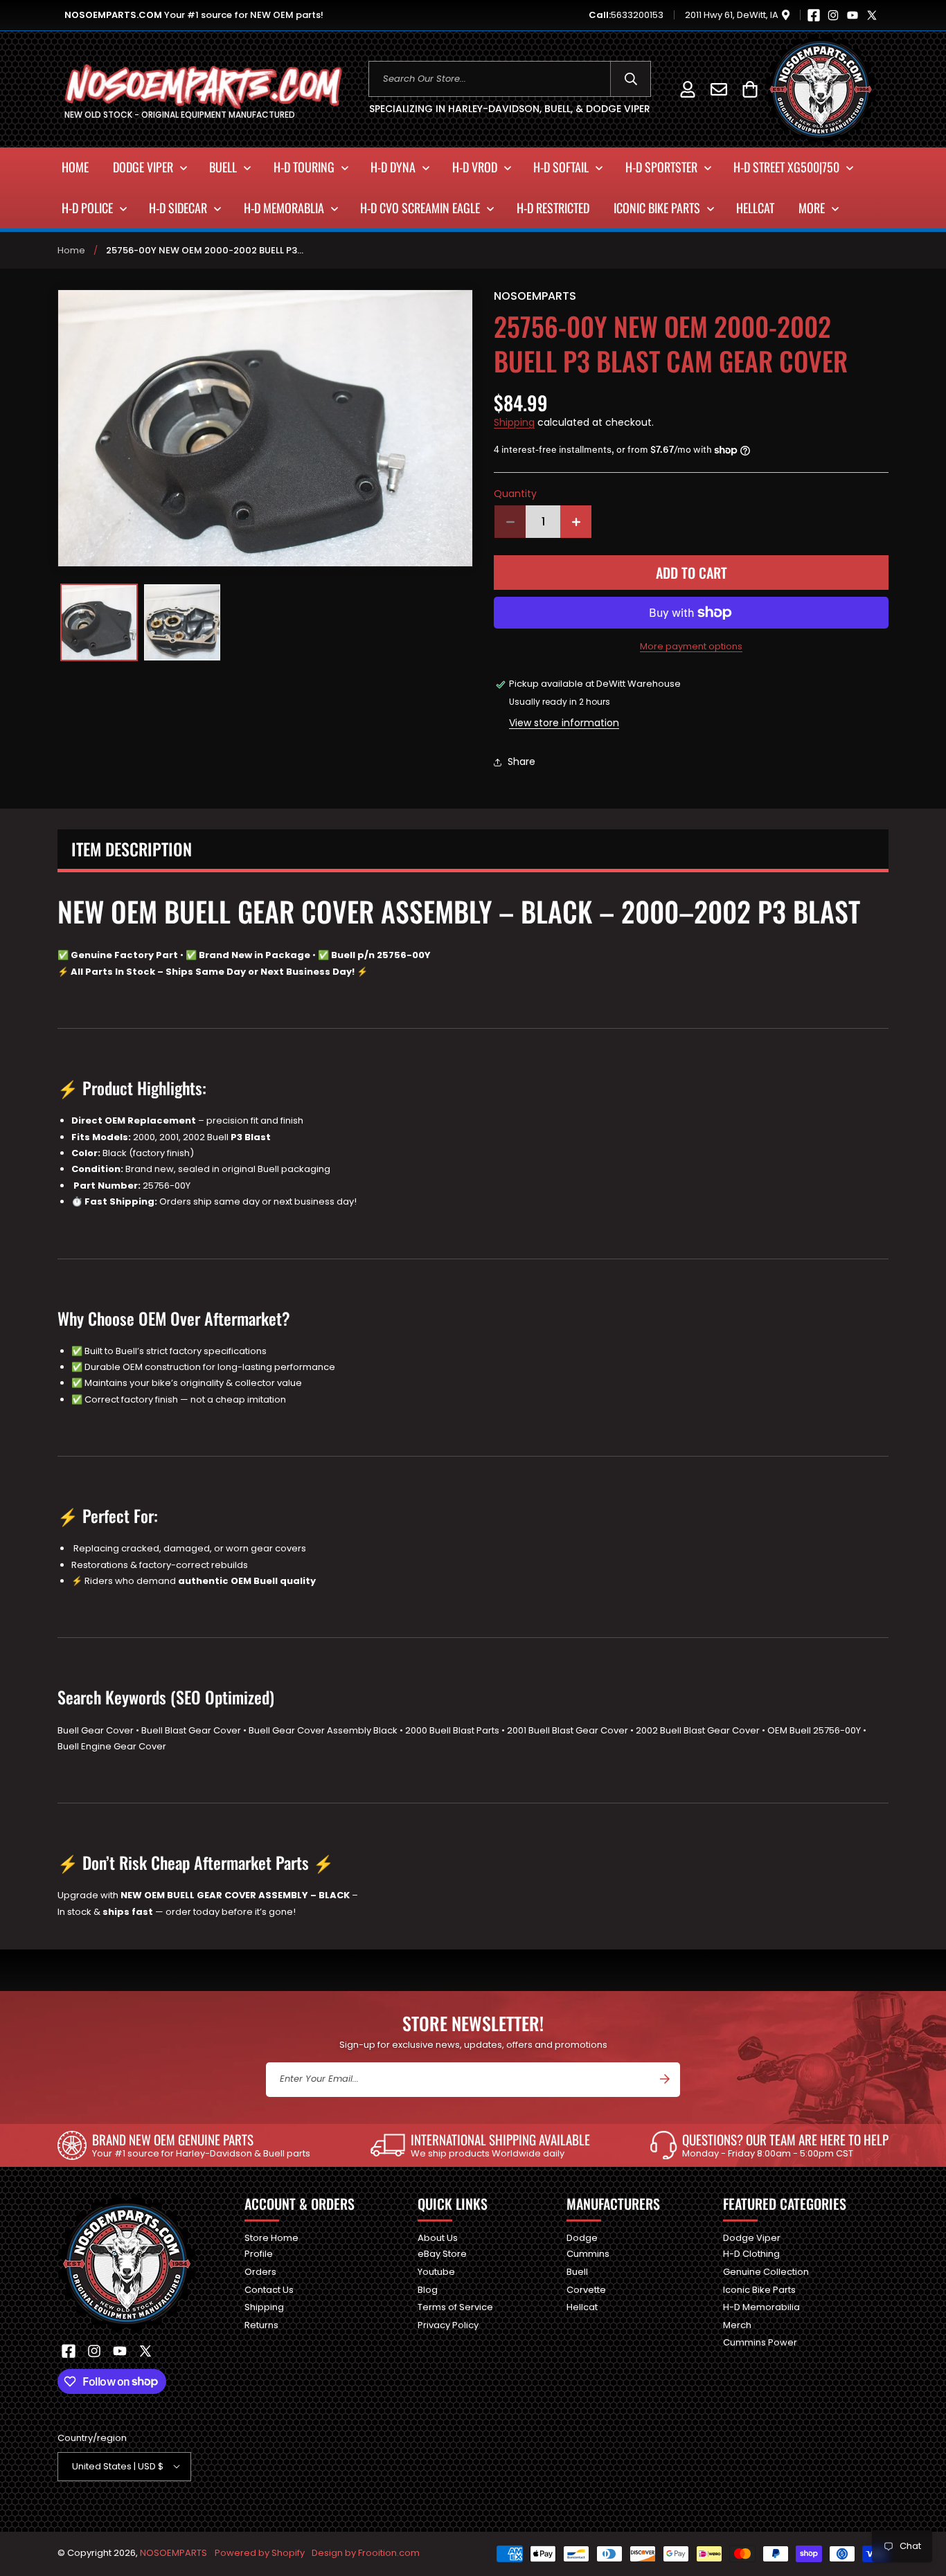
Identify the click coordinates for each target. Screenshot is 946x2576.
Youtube (436, 2271)
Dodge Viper (752, 2239)
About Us (438, 2239)
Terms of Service (455, 2306)
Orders (260, 2271)
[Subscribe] (665, 2079)
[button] (750, 89)
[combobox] (510, 79)
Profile (259, 2254)
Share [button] (521, 762)
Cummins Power (760, 2342)
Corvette (586, 2289)
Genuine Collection (766, 2271)
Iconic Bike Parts (759, 2289)
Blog (428, 2289)
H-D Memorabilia (761, 2306)
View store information (564, 723)
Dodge (582, 2239)
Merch (737, 2324)
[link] (184, 2145)
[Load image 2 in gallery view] (182, 622)
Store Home (271, 2239)
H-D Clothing (751, 2254)
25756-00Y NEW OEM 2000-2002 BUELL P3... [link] (205, 250)
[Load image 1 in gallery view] (99, 622)
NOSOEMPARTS (173, 2553)
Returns (261, 2324)
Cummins (588, 2254)
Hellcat (582, 2306)
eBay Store (442, 2254)
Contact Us (269, 2289)
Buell (577, 2271)
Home (71, 250)
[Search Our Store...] (631, 79)
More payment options (691, 646)
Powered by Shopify (260, 2553)
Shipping (514, 422)
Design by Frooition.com (366, 2553)
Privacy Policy (448, 2324)
